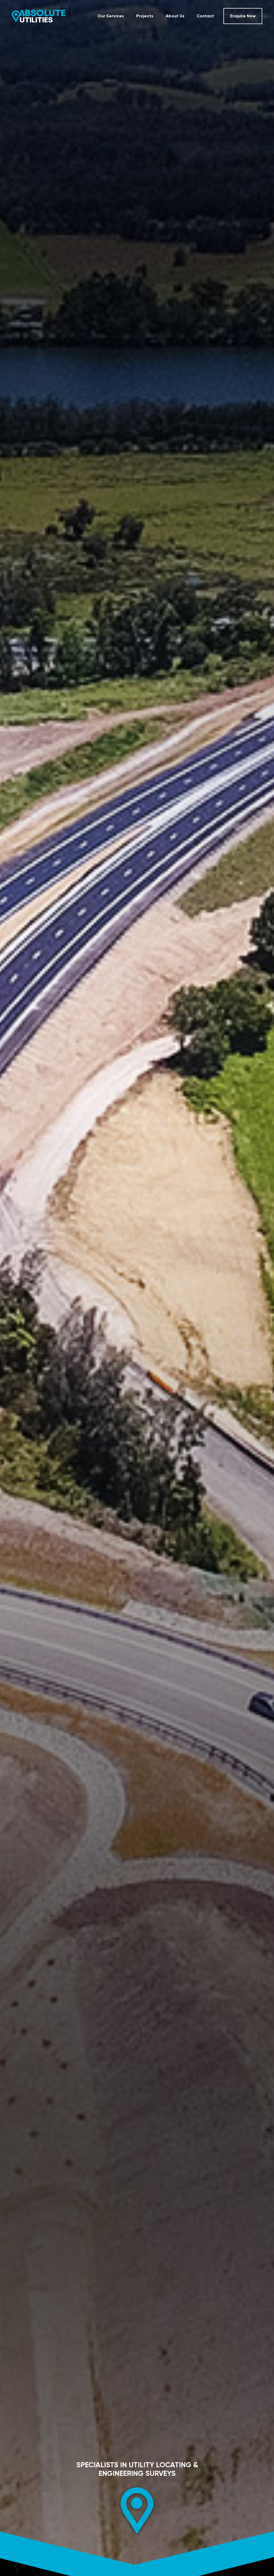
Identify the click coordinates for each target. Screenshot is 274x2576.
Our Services (111, 16)
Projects (145, 16)
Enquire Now (243, 16)
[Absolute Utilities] (39, 16)
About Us (175, 16)
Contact (205, 16)
